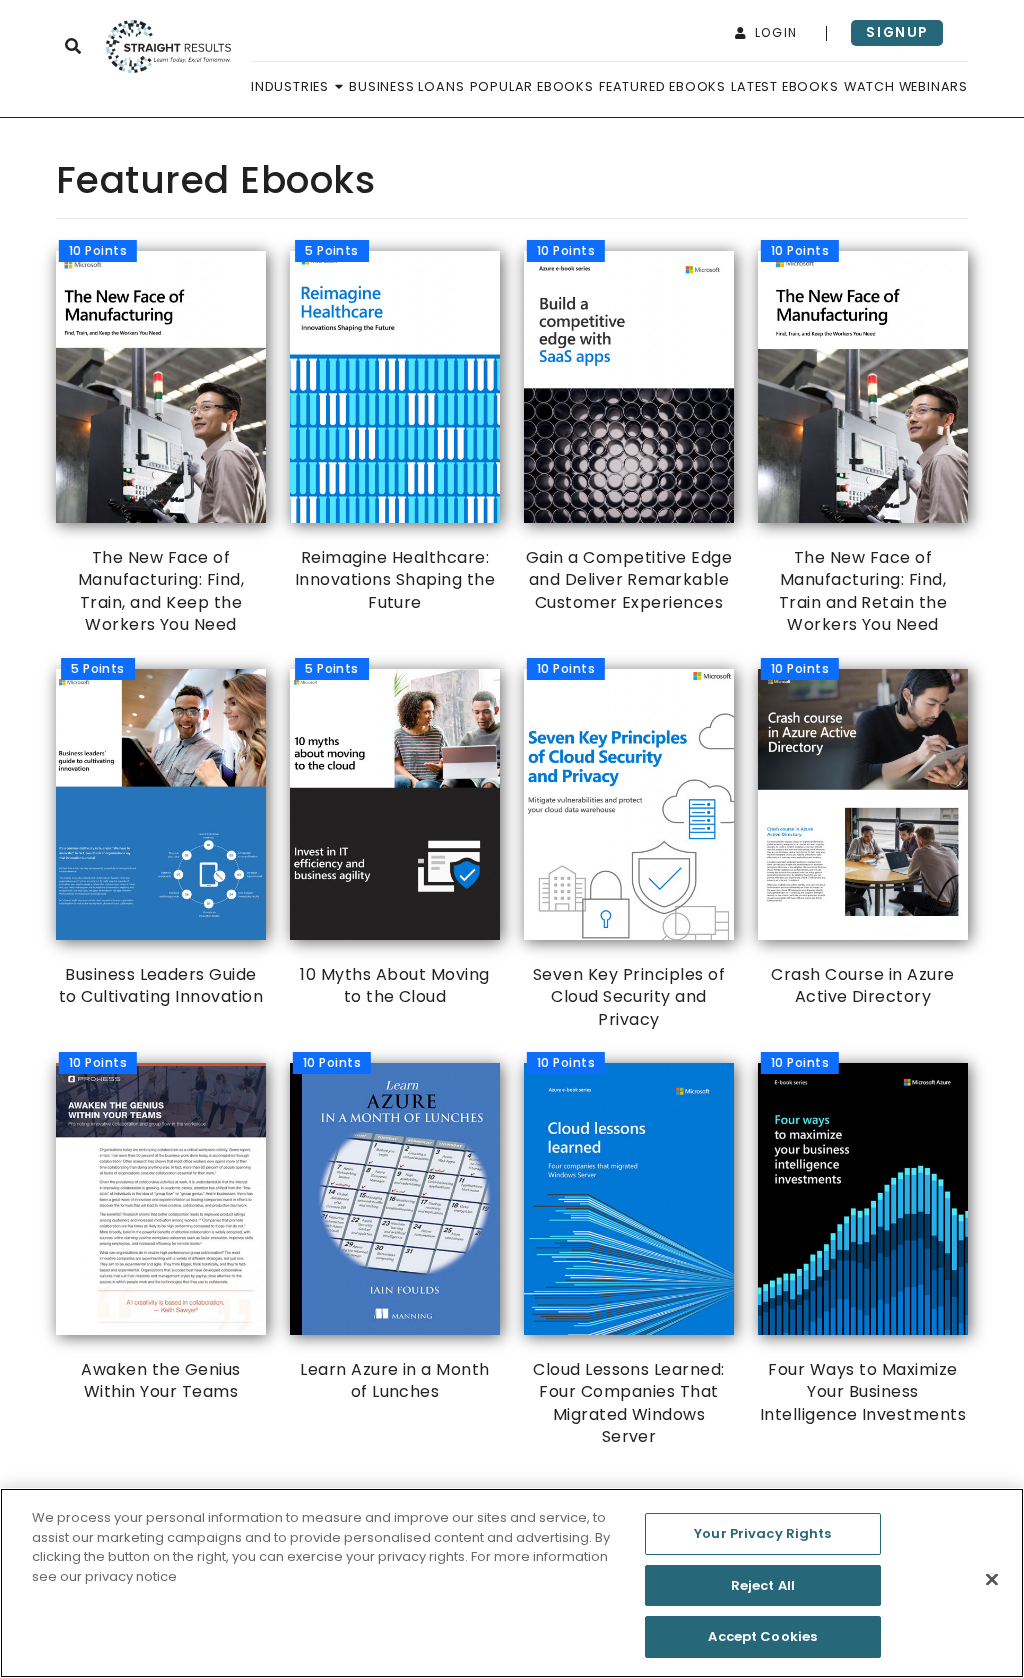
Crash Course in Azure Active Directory (863, 839)
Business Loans (406, 86)
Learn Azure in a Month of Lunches (395, 1233)
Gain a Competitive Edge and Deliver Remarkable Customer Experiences (629, 432)
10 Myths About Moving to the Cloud (394, 839)
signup (897, 32)
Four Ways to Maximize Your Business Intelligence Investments (863, 1244)
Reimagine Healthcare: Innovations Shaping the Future (395, 432)
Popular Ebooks (532, 86)
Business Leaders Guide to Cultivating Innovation (161, 839)
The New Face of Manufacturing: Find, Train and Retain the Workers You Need (859, 443)
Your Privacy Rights (762, 1533)
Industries (292, 86)
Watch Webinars (906, 86)
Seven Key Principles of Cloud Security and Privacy (629, 850)
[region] (512, 1583)
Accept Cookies (762, 1636)
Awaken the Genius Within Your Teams (155, 1233)
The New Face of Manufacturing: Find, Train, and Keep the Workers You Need (156, 443)
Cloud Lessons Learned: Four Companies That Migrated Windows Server (629, 1255)
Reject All (763, 1585)
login (774, 32)
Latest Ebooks (784, 86)
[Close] (992, 1580)
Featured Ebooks (662, 86)
